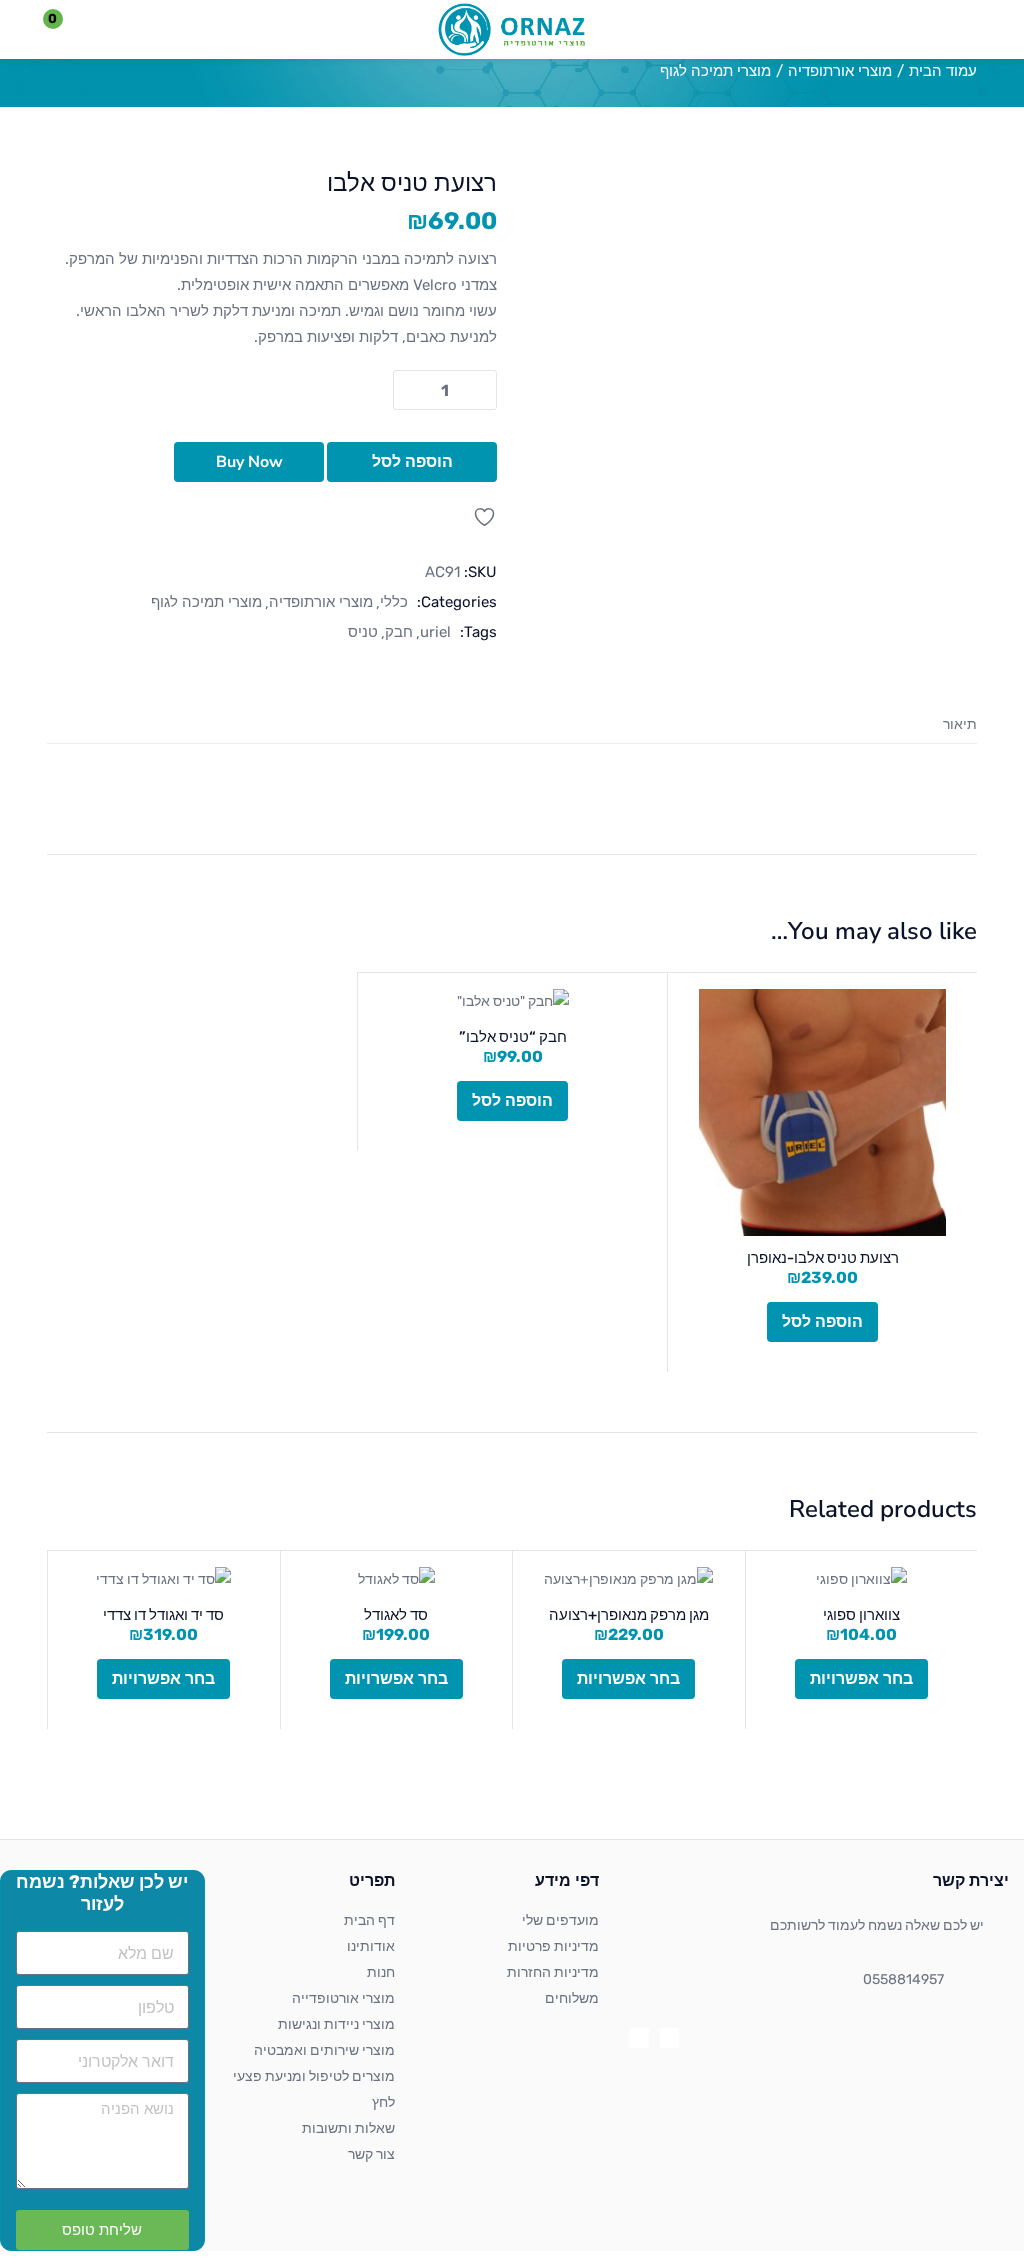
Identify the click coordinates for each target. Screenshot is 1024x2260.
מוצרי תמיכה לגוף (715, 71)
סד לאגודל (396, 1615)
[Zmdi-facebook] (669, 2037)
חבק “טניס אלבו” (513, 1037)
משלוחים (572, 1998)
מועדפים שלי (560, 1920)
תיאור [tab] (960, 724)
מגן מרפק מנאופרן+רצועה (629, 1615)
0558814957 (903, 1979)
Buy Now (249, 462)
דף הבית (369, 1920)
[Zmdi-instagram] (638, 2037)
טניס (363, 632)
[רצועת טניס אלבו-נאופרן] (822, 1112)
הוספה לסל (412, 462)
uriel (435, 632)
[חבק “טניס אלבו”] (512, 1002)
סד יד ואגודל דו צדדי (163, 1615)
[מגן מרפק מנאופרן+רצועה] (629, 1580)
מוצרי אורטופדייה (343, 1998)
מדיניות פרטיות (553, 1946)
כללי (394, 602)
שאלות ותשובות (348, 2128)
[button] (65, 30)
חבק (399, 632)
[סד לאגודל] (397, 1580)
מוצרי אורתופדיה (840, 71)
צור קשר (371, 2154)
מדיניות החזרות (553, 1972)
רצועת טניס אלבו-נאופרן (823, 1258)
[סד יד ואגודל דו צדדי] (164, 1580)
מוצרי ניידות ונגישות (336, 2024)
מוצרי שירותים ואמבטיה (324, 2050)
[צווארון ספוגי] (862, 1580)
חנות (381, 1972)
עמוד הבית (943, 71)
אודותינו (371, 1946)
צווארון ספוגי (861, 1615)
